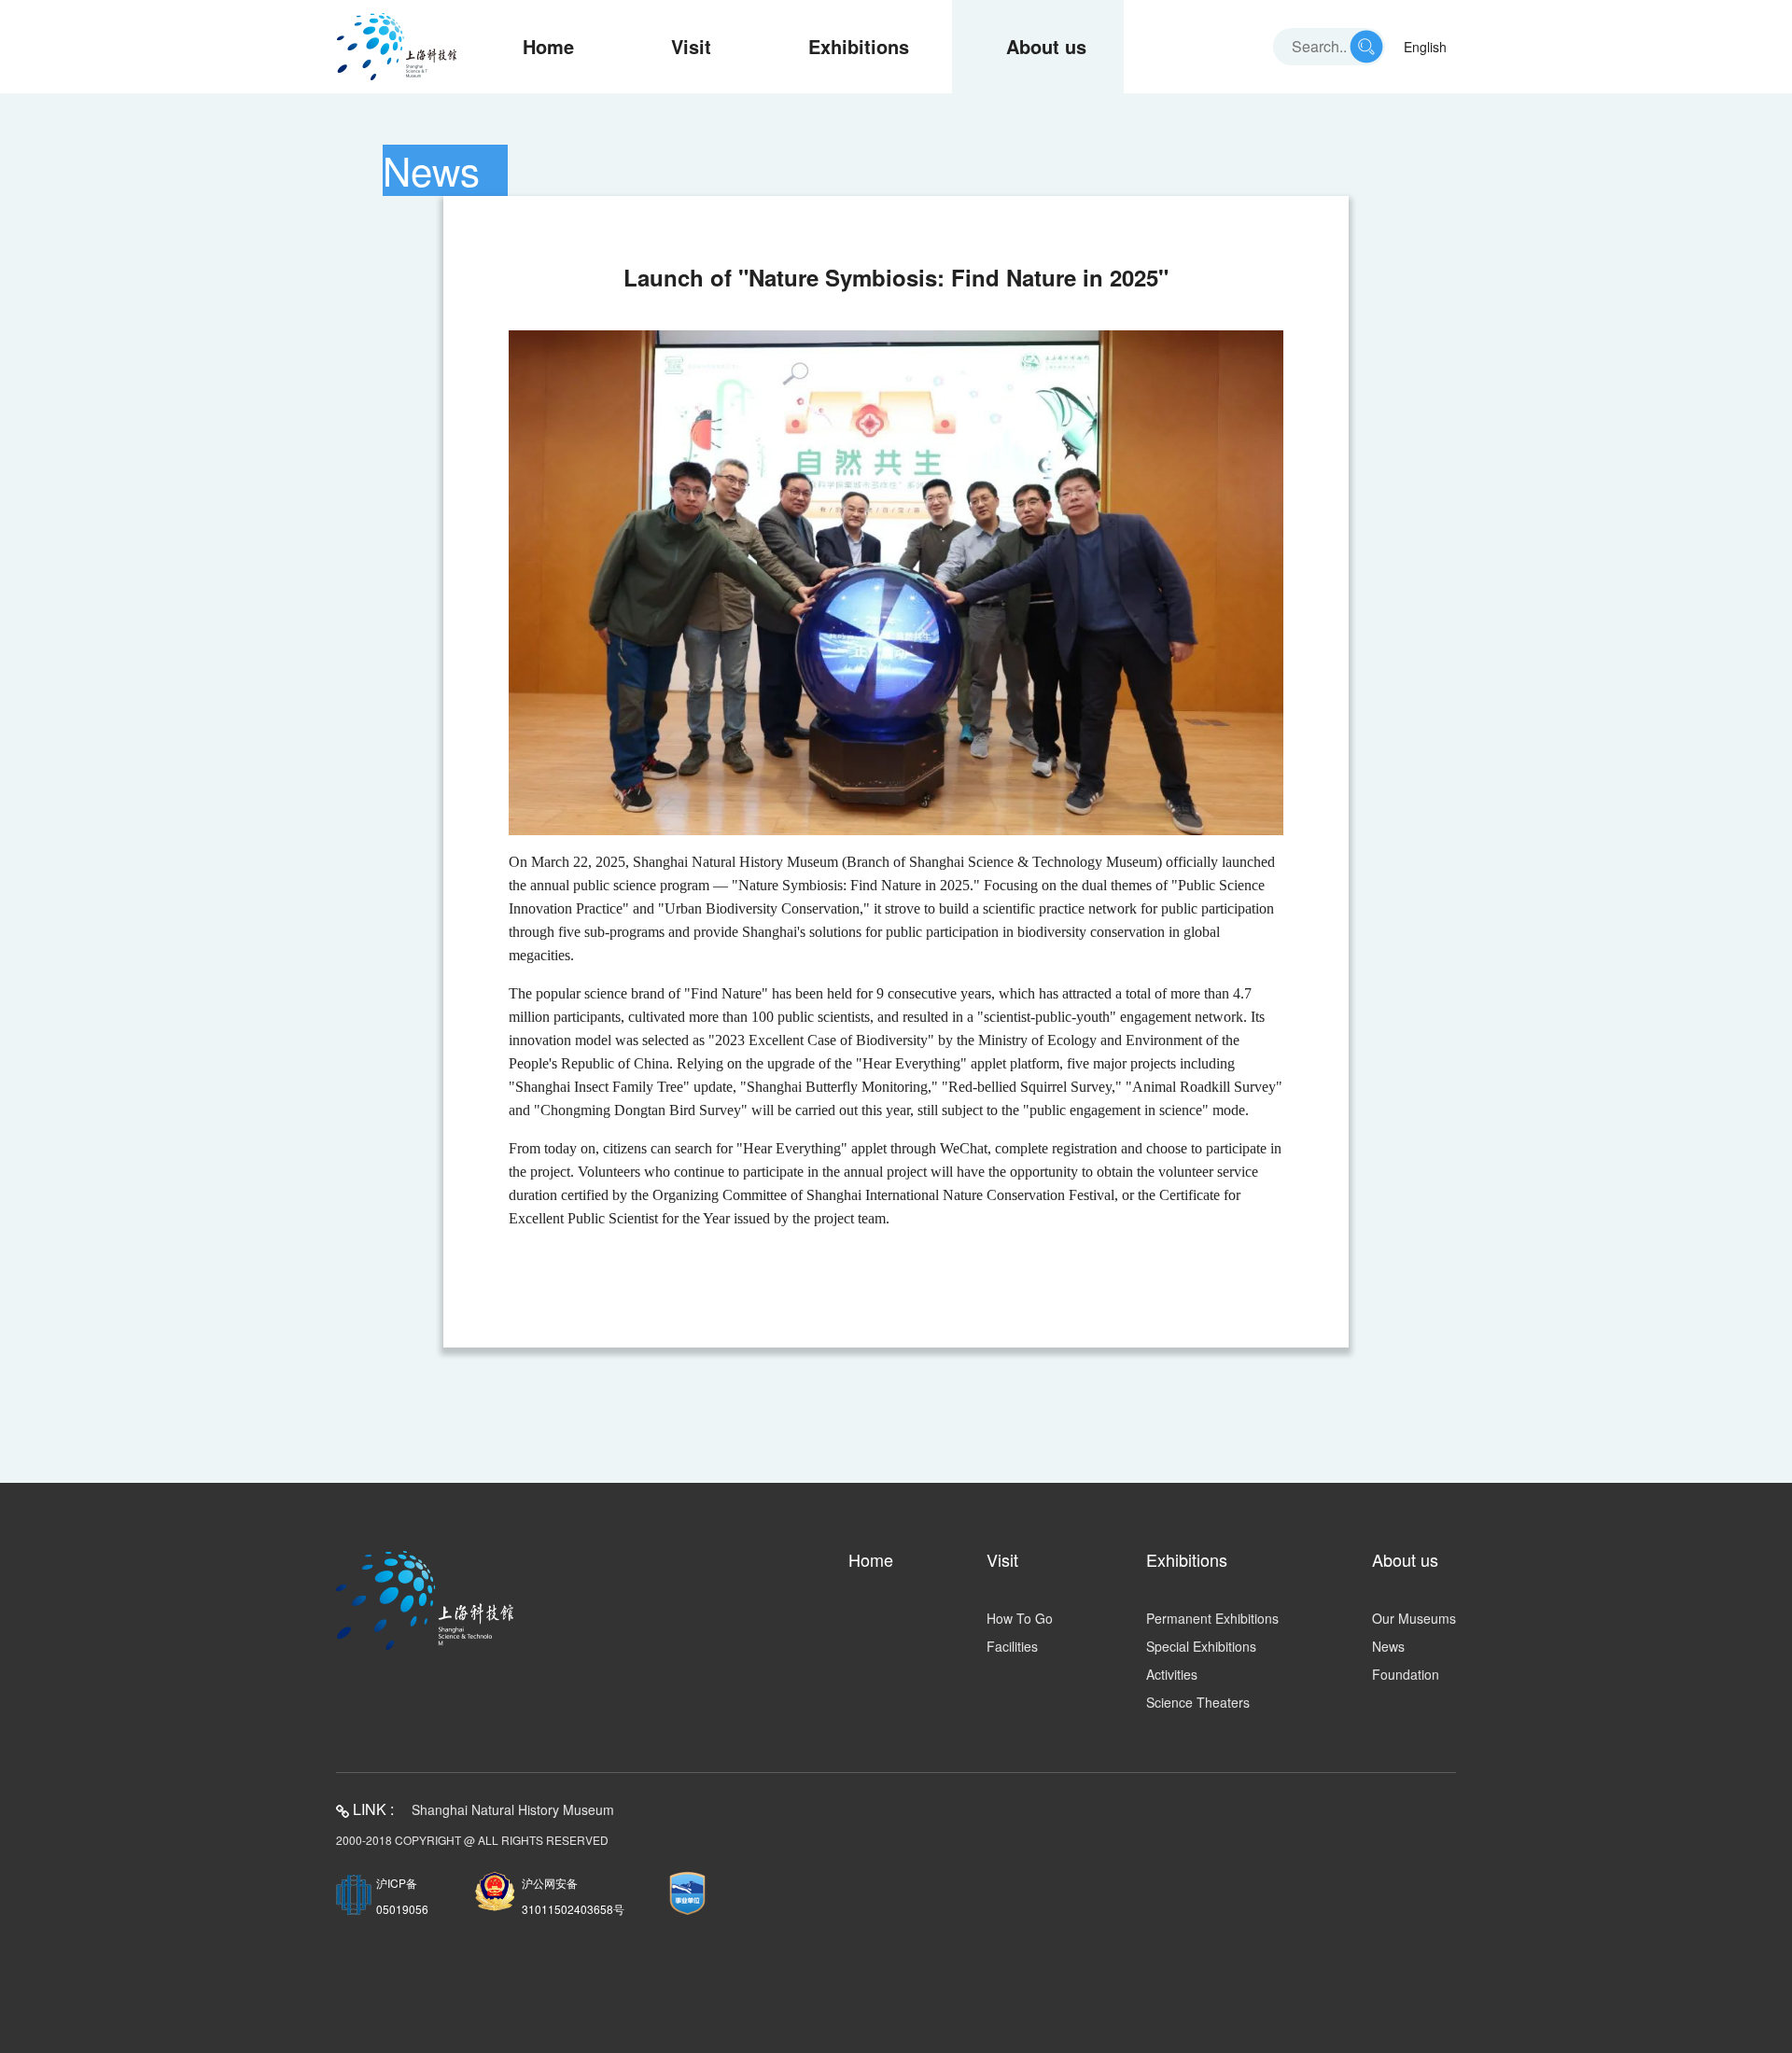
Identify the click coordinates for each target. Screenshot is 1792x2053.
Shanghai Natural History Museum (513, 1809)
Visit (691, 46)
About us (1046, 46)
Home (548, 46)
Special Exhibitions (1201, 1646)
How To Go (1020, 1618)
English (1425, 47)
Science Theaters (1198, 1702)
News (1388, 1646)
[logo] (397, 47)
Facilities (1012, 1646)
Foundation (1406, 1674)
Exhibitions (859, 46)
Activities (1172, 1674)
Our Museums (1414, 1618)
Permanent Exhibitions (1212, 1618)
